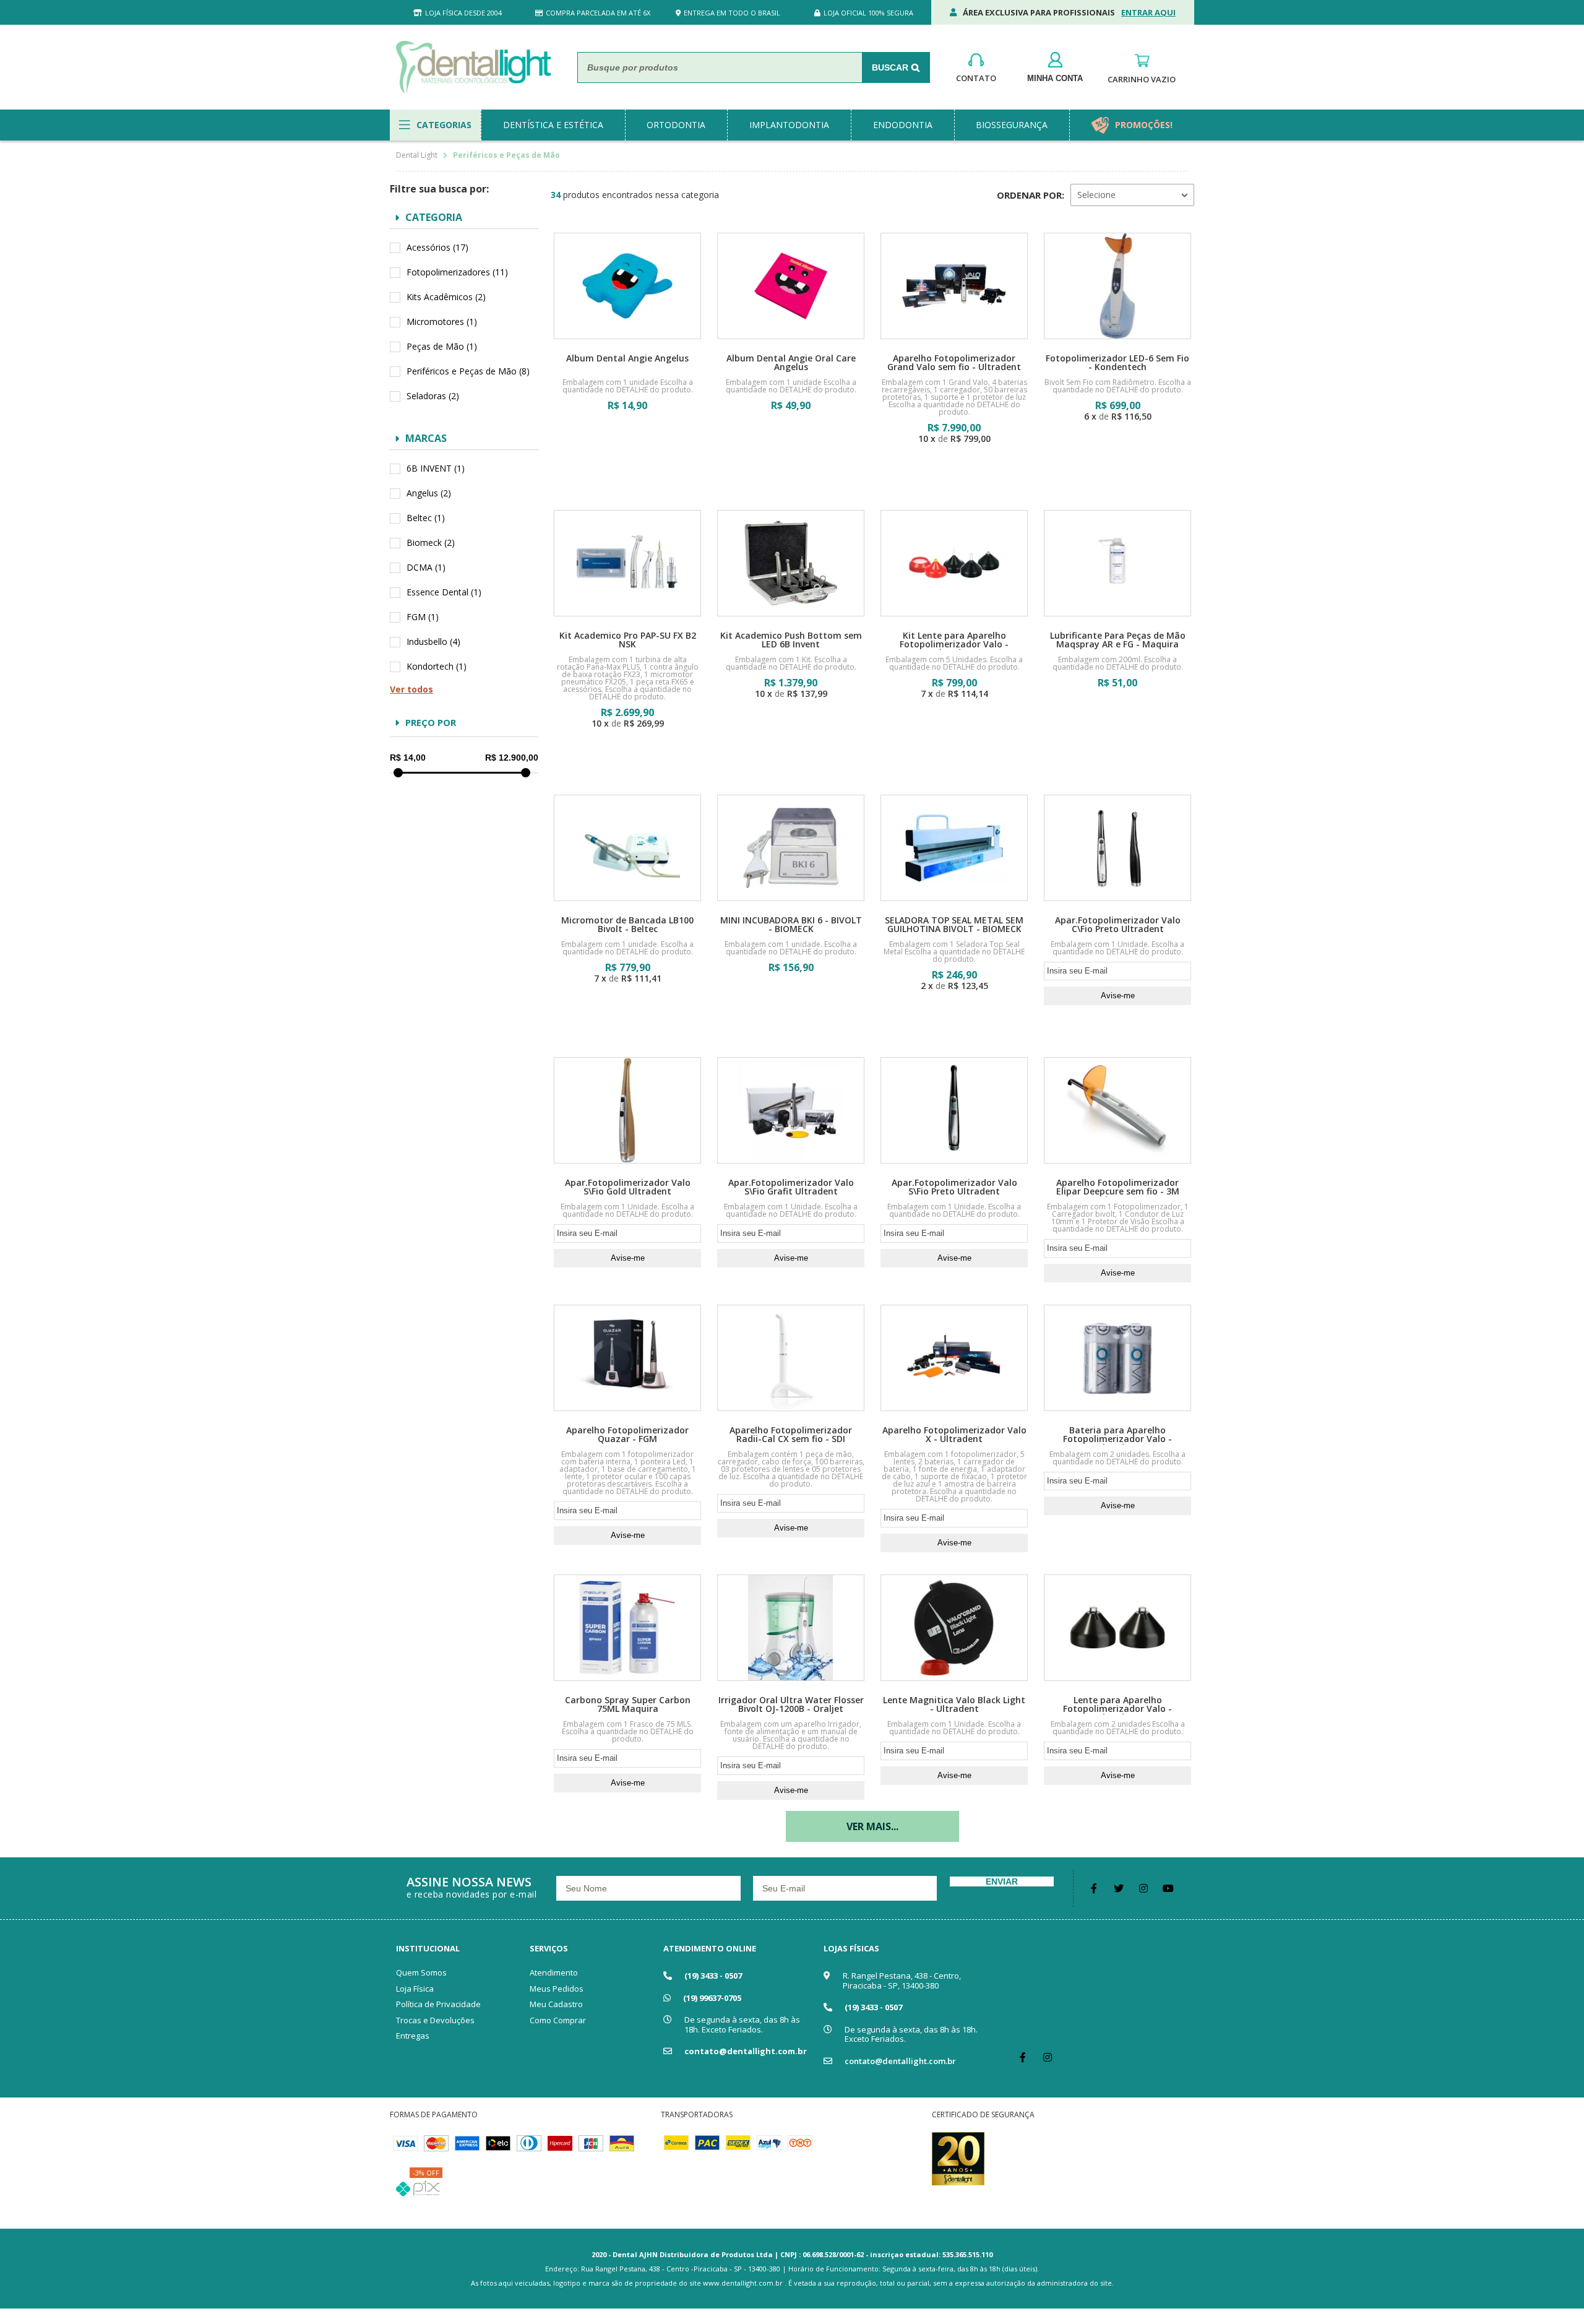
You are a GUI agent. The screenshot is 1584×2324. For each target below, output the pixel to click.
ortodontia (676, 125)
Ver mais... (872, 1826)
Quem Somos (421, 1972)
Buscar (890, 67)
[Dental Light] (473, 67)
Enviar (1002, 1881)
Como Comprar (558, 2020)
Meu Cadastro (556, 2004)
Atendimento (554, 1972)
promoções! (1144, 125)
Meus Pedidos (557, 1989)
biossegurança (1012, 125)
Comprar (627, 441)
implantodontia (789, 125)
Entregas (413, 2036)
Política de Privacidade (438, 2004)
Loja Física (415, 1989)
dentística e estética (553, 125)
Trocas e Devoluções (435, 2020)
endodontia (903, 125)
